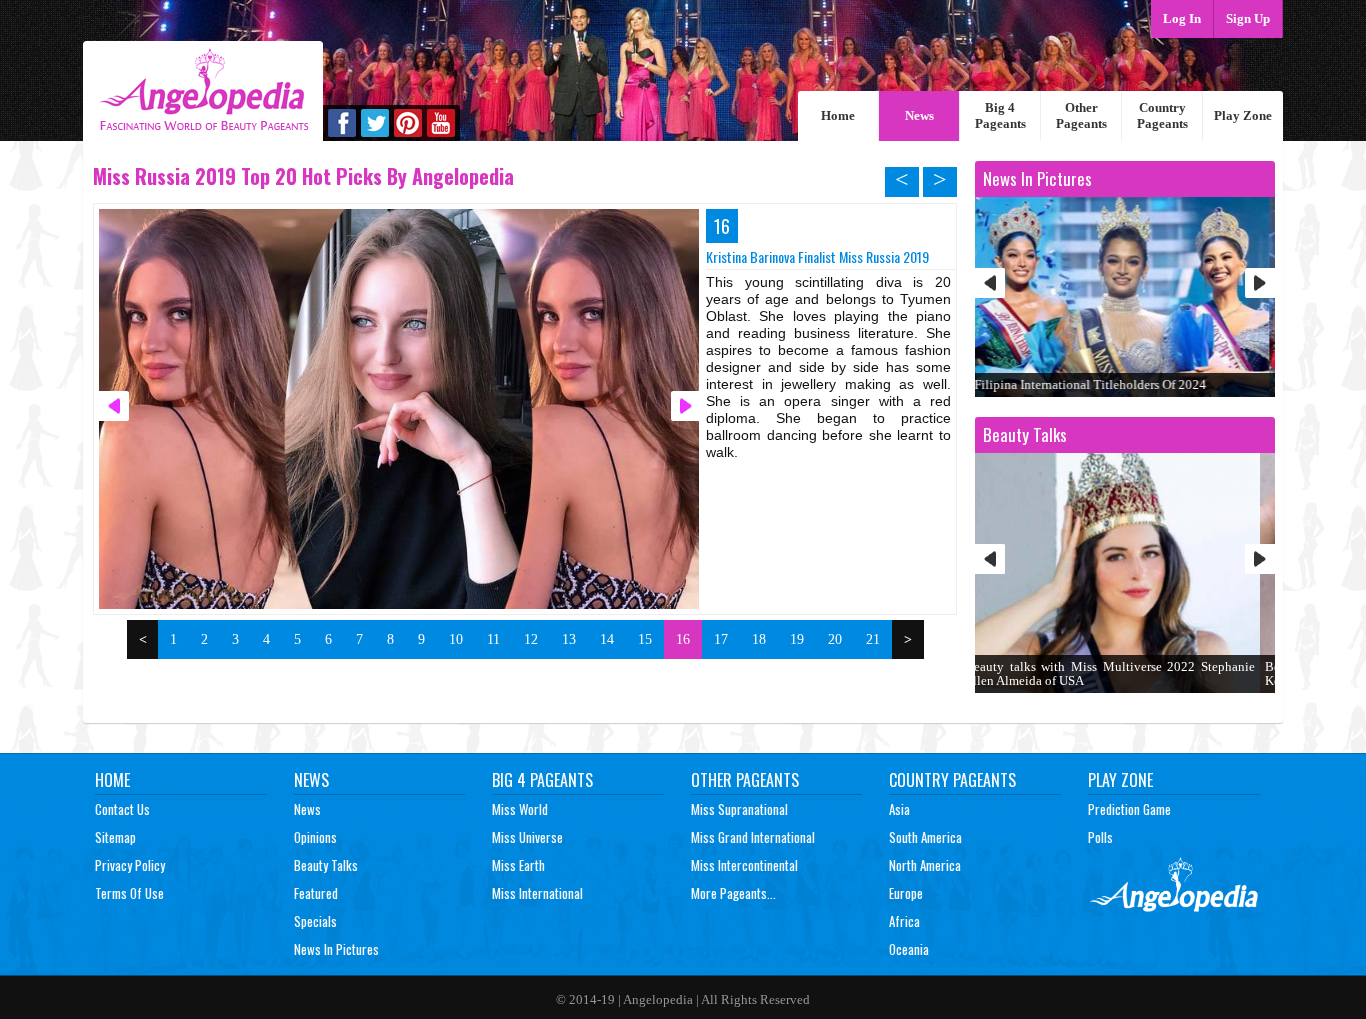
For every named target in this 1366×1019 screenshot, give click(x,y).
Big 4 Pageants (1000, 115)
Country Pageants (1162, 115)
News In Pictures (336, 949)
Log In (1182, 18)
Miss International (537, 893)
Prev (990, 283)
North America (925, 865)
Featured (316, 893)
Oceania (909, 949)
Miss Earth (518, 865)
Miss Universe (527, 837)
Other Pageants (1081, 115)
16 (683, 639)
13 (569, 639)
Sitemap (115, 837)
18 (759, 639)
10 (456, 639)
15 (645, 639)
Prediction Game (1129, 809)
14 (607, 639)
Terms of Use (129, 893)
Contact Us (122, 809)
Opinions (315, 837)
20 (835, 639)
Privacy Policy (130, 865)
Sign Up (1248, 18)
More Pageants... (733, 893)
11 (493, 639)
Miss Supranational (739, 809)
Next (1260, 283)
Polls (1100, 837)
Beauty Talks (326, 865)
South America (925, 837)
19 (797, 639)
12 (531, 639)
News (919, 115)
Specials (315, 921)
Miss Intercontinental (744, 865)
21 (873, 639)
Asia (899, 809)
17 (721, 639)
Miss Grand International (753, 837)
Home (838, 115)
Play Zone (1243, 115)
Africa (904, 921)
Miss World (520, 809)
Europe (906, 893)
